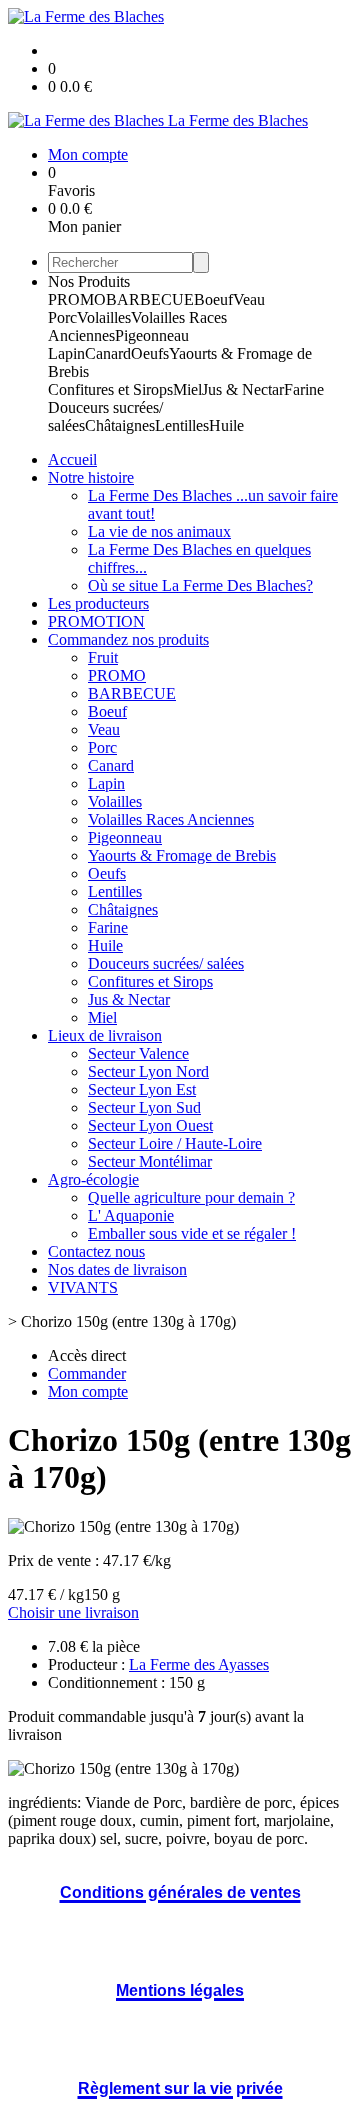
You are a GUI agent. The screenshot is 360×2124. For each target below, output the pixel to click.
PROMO (77, 299)
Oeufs (150, 353)
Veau (249, 299)
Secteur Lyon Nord (148, 1071)
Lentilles (182, 425)
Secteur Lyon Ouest (150, 1125)
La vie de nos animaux (159, 531)
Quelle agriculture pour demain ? (191, 1197)
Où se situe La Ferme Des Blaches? (200, 585)
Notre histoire (91, 477)
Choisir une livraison (73, 1612)
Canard (108, 353)
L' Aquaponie (131, 1215)
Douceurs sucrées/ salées (166, 963)
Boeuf (213, 299)
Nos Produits (89, 281)
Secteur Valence (138, 1053)
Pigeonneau (152, 335)
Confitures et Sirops (110, 389)
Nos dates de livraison (117, 1269)
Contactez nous (96, 1251)
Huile (226, 425)
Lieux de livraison (105, 1035)
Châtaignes (120, 425)
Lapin (66, 353)
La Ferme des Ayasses (199, 1664)
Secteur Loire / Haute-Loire (175, 1143)
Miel (187, 389)
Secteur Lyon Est (142, 1089)
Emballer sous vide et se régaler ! (192, 1233)
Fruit (103, 657)
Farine (304, 389)
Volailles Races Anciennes (171, 819)
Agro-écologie (93, 1179)
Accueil (72, 459)
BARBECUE (150, 299)
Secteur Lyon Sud (144, 1107)
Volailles (104, 317)
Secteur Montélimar (150, 1161)
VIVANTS (83, 1287)
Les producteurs (98, 603)
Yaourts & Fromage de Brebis (182, 855)
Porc (62, 317)
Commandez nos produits (128, 639)
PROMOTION (96, 621)
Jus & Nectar (243, 389)
